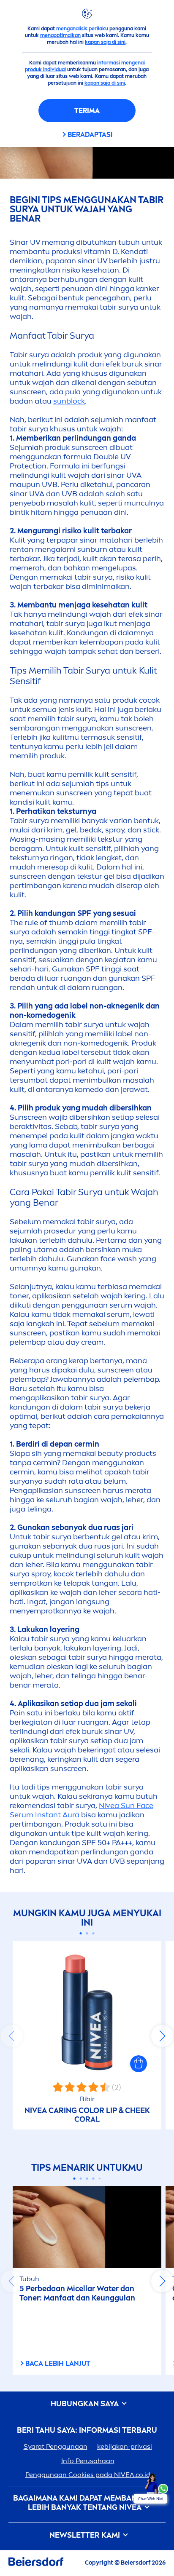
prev (12, 2036)
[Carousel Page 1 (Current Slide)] (81, 1933)
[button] (139, 2064)
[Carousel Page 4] (94, 2179)
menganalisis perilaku (82, 29)
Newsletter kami (86, 2535)
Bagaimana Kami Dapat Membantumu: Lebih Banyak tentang (87, 2503)
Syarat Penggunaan (56, 2446)
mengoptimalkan (60, 35)
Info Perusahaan (88, 2461)
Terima (87, 111)
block (69, 401)
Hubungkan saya (86, 2404)
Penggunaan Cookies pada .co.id (88, 2475)
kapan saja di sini (105, 42)
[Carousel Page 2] (87, 1933)
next (162, 2036)
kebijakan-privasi (125, 2446)
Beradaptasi (90, 135)
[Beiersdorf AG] (36, 2563)
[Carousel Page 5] (100, 2178)
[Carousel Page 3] (94, 1933)
